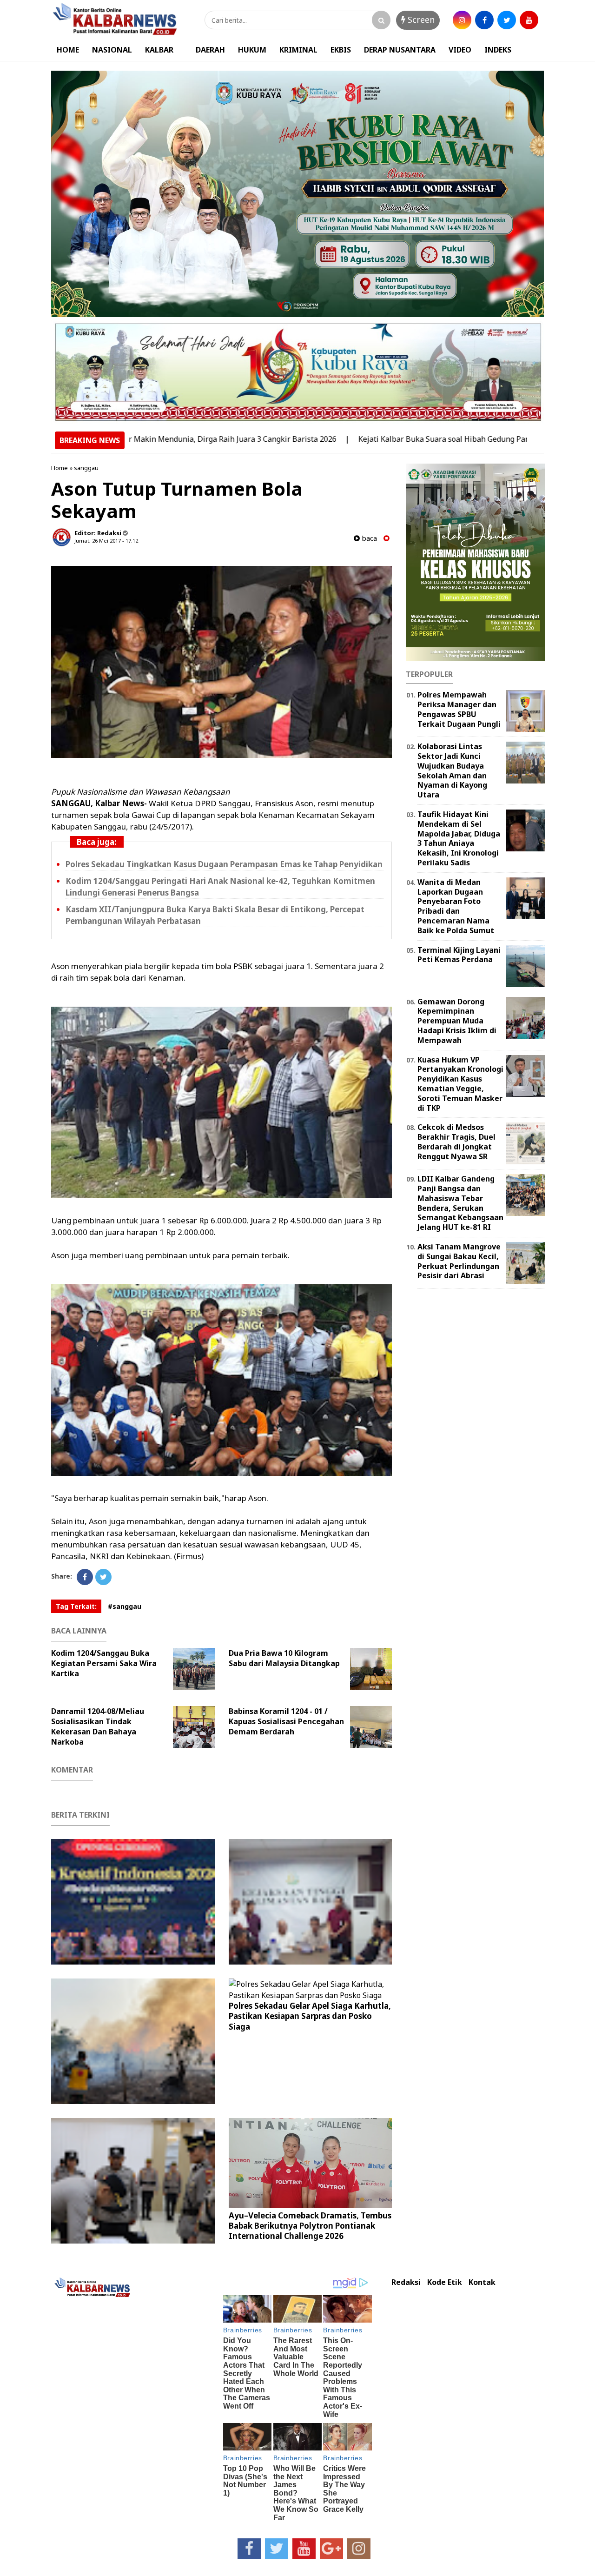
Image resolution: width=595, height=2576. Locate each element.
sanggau (86, 468)
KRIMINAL (298, 50)
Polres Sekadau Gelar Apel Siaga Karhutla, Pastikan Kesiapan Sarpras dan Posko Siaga (310, 2016)
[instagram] (462, 20)
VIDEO (460, 50)
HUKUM (252, 50)
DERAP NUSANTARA (400, 50)
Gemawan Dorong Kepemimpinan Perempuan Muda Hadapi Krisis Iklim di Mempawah (457, 1021)
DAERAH (210, 50)
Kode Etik (445, 2282)
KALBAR (159, 50)
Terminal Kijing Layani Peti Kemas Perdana (459, 955)
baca (368, 538)
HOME (68, 50)
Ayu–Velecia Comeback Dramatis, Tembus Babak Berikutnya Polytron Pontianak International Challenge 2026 (310, 2226)
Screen (420, 20)
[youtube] (529, 20)
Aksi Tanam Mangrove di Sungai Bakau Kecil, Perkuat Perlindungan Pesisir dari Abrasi (459, 1261)
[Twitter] (103, 1577)
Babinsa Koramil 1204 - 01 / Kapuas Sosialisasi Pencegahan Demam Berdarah (286, 1721)
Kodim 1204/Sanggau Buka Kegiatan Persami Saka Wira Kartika (104, 1663)
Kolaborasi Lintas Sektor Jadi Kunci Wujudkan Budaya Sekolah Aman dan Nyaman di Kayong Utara (452, 770)
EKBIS (341, 50)
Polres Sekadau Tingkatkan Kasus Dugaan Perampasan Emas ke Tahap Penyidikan (224, 864)
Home (59, 468)
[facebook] (484, 20)
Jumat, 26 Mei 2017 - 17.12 (106, 541)
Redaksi (406, 2282)
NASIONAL (112, 50)
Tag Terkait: (76, 1606)
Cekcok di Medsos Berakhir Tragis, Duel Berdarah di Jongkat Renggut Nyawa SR (456, 1142)
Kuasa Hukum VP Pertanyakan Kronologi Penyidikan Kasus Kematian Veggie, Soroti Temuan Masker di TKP (460, 1084)
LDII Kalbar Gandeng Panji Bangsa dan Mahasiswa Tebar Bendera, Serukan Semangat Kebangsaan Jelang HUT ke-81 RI (460, 1203)
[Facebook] (85, 1577)
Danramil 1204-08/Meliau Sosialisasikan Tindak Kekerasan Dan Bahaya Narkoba (98, 1726)
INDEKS (498, 50)
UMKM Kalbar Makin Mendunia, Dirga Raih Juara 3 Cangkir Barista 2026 (136, 439)
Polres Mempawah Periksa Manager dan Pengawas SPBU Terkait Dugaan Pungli (459, 709)
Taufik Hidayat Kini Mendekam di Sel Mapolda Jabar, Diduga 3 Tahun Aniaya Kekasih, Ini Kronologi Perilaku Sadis (459, 838)
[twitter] (507, 20)
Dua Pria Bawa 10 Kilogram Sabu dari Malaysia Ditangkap (284, 1658)
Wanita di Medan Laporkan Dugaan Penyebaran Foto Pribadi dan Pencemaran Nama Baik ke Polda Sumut (456, 906)
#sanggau (125, 1606)
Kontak (482, 2282)
